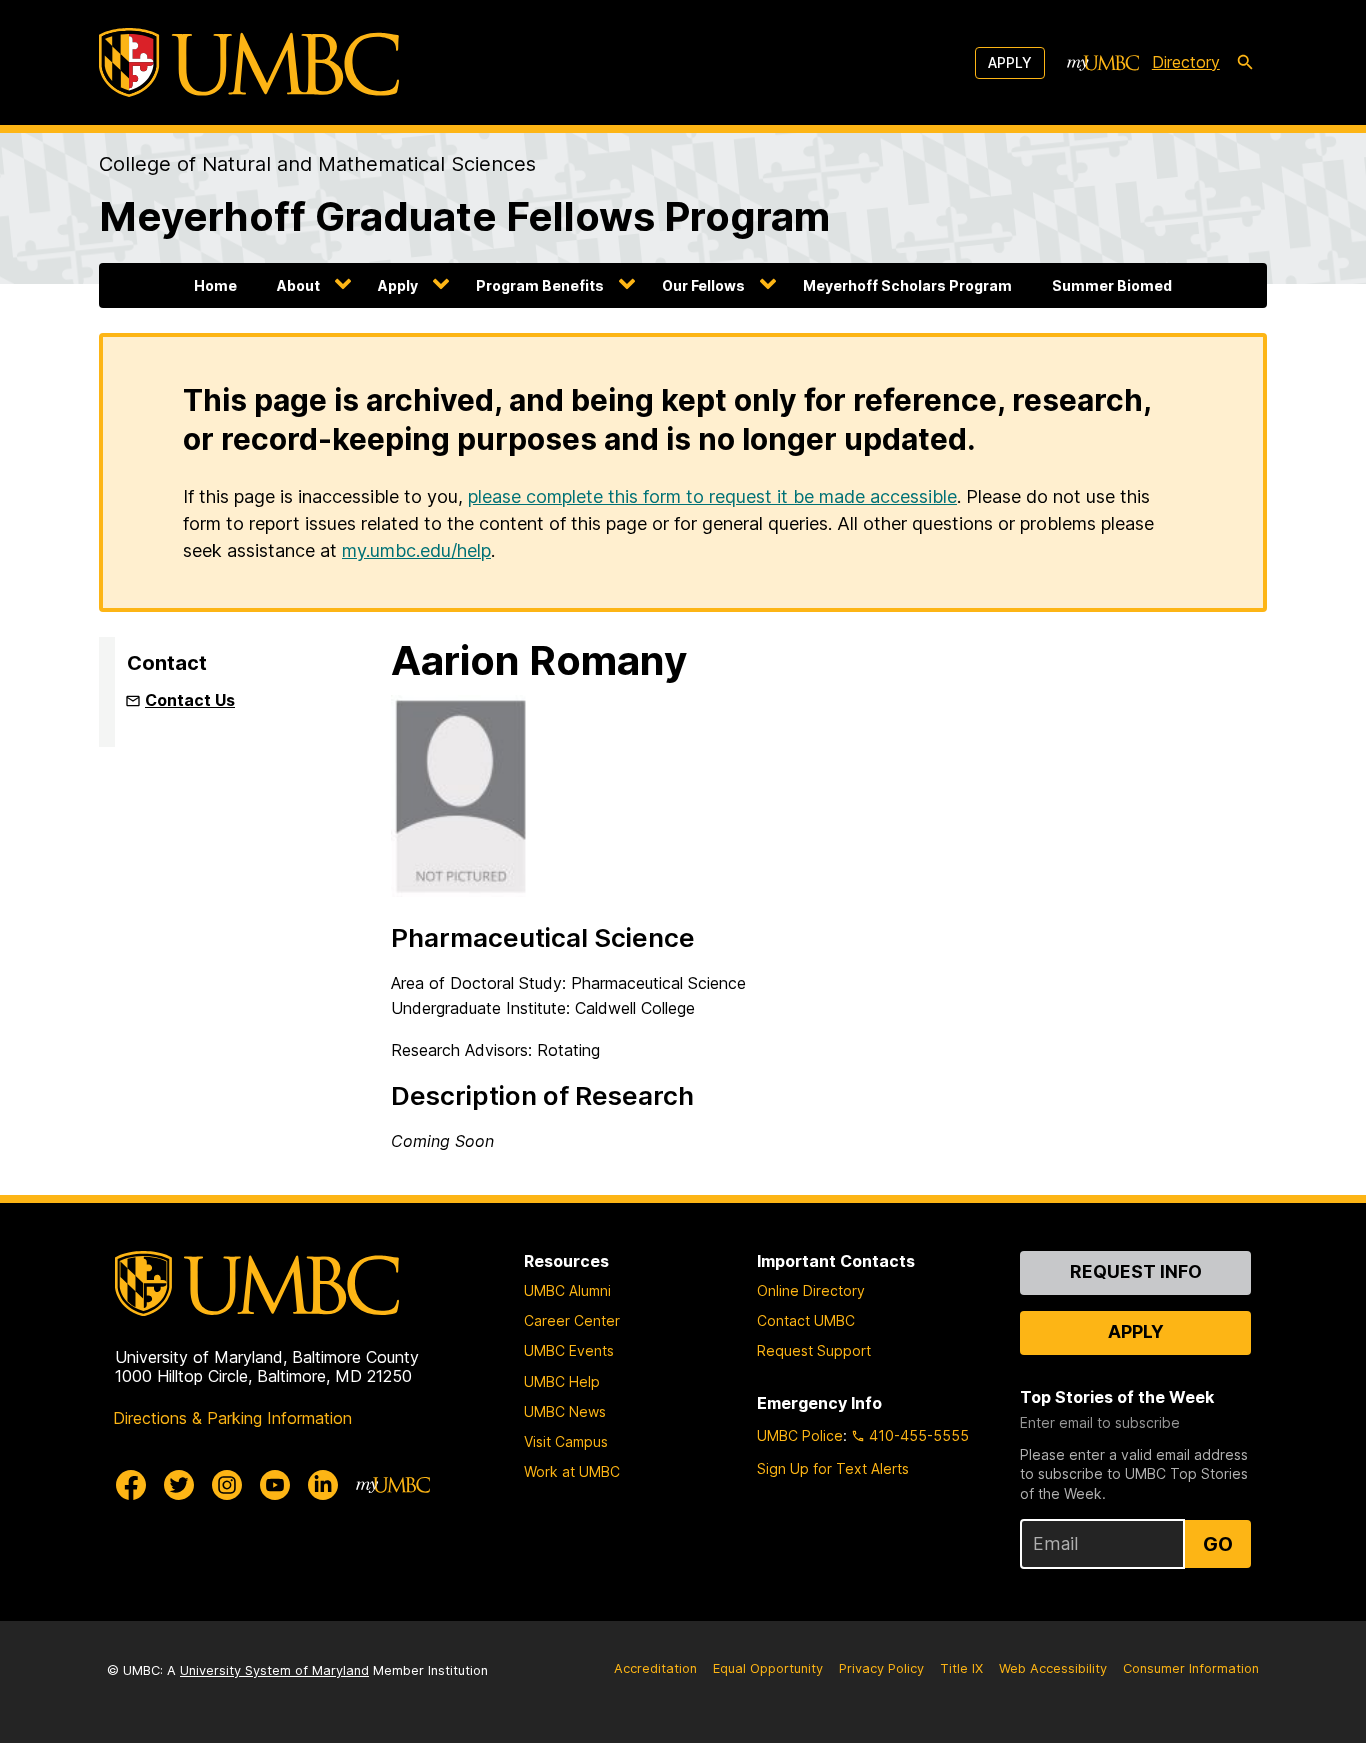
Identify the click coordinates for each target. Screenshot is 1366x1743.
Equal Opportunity (768, 1668)
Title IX (961, 1668)
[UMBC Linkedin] (323, 1485)
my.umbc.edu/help (416, 550)
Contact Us (190, 700)
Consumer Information (1191, 1668)
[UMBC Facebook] (131, 1485)
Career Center (572, 1320)
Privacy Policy (881, 1668)
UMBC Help (562, 1381)
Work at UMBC (572, 1471)
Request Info (1136, 1271)
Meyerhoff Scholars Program (907, 285)
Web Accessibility (1053, 1668)
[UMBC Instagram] (227, 1485)
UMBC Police (800, 1435)
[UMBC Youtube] (275, 1485)
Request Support (814, 1350)
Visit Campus (566, 1441)
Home (215, 285)
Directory (1186, 62)
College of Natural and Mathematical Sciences (317, 164)
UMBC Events (569, 1350)
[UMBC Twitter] (179, 1485)
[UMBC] (249, 62)
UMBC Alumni (567, 1290)
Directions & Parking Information (232, 1418)
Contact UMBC (806, 1320)
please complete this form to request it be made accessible (712, 496)
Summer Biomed (1112, 285)
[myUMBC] (1103, 63)
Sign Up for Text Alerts (833, 1468)
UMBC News (565, 1411)
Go (1218, 1544)
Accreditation (655, 1668)
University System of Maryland (274, 1670)
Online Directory (811, 1290)
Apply (1010, 62)
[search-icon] (1245, 63)
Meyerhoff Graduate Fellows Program (464, 216)
